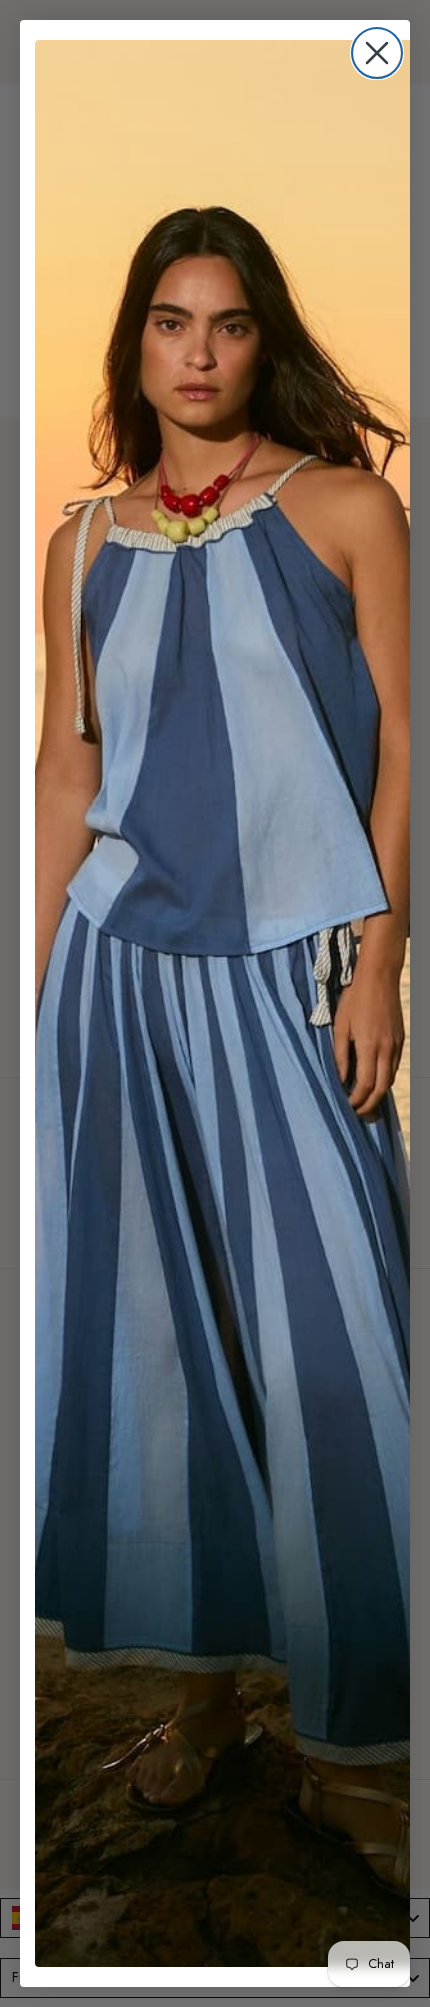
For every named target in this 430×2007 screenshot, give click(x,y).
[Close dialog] (377, 53)
